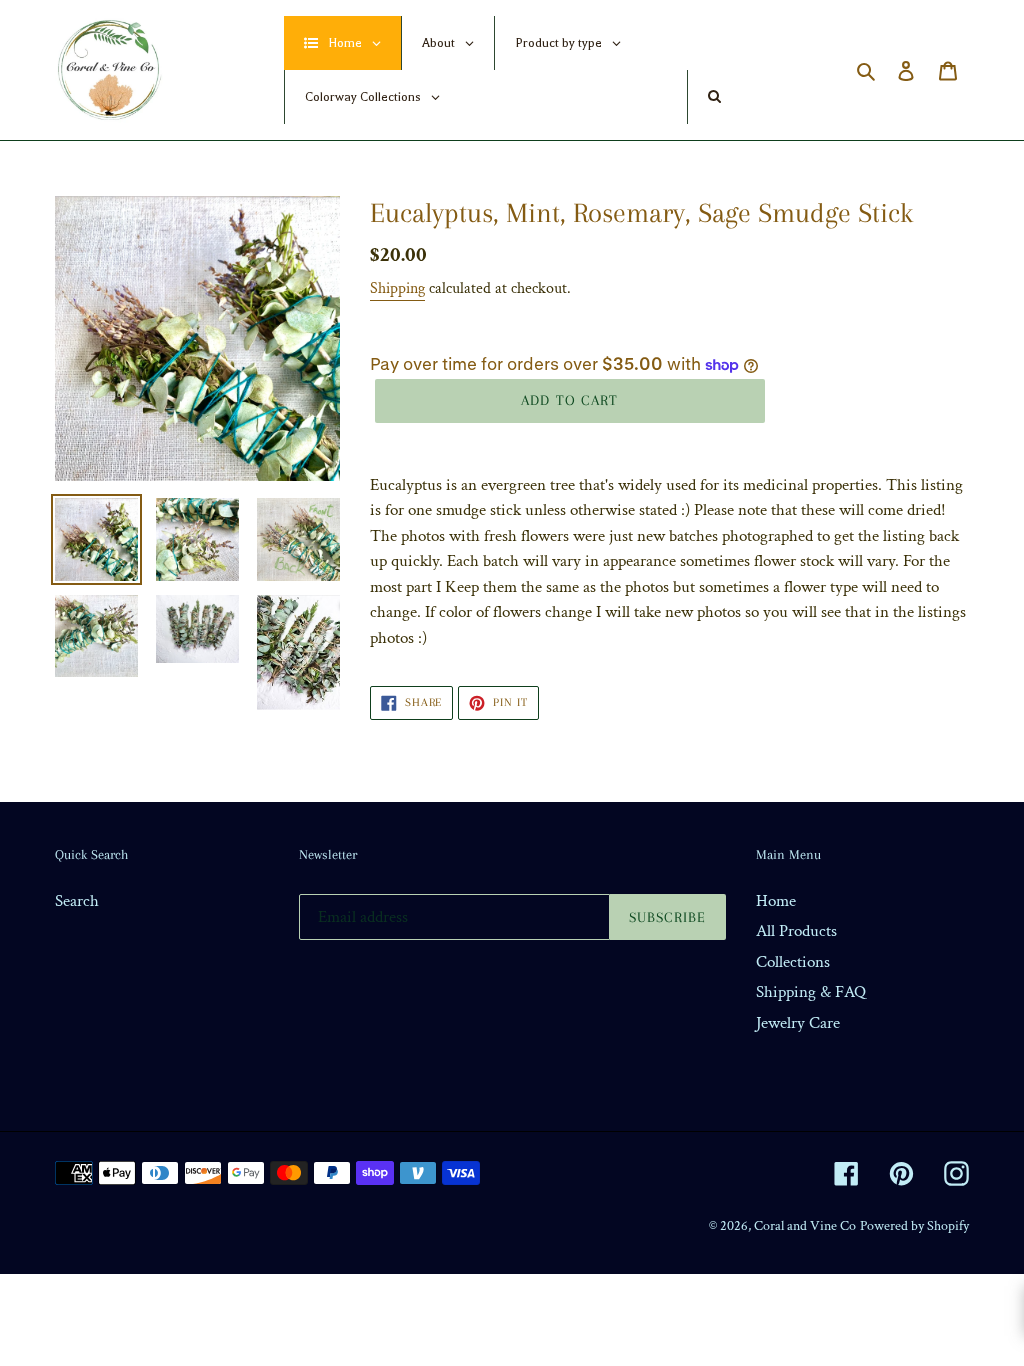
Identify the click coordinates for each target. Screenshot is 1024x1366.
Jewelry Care (798, 1023)
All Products (796, 931)
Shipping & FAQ (811, 992)
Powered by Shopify (914, 1226)
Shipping (397, 288)
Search (77, 901)
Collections (793, 962)
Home (776, 901)
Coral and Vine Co (805, 1226)
